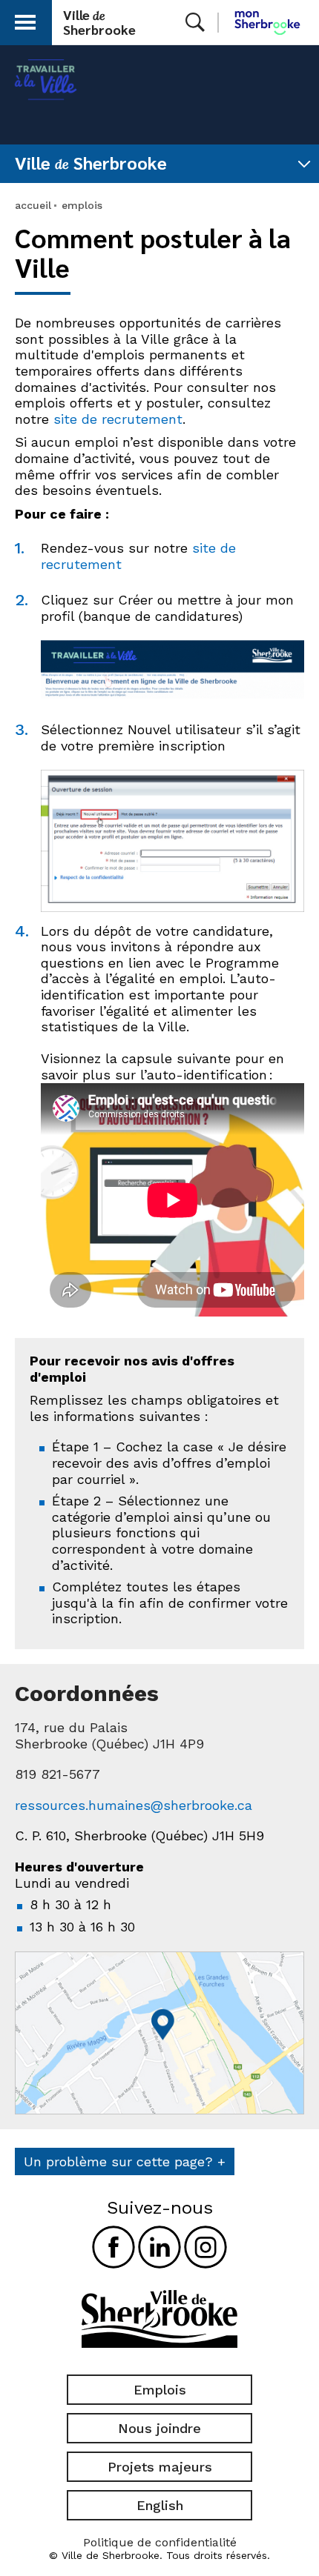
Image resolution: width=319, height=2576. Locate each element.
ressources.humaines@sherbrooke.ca (134, 1805)
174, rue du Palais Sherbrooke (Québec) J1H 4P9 (109, 1735)
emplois (82, 205)
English (160, 2505)
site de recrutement (118, 419)
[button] (25, 20)
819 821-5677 (57, 1774)
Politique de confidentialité (160, 2542)
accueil (33, 205)
